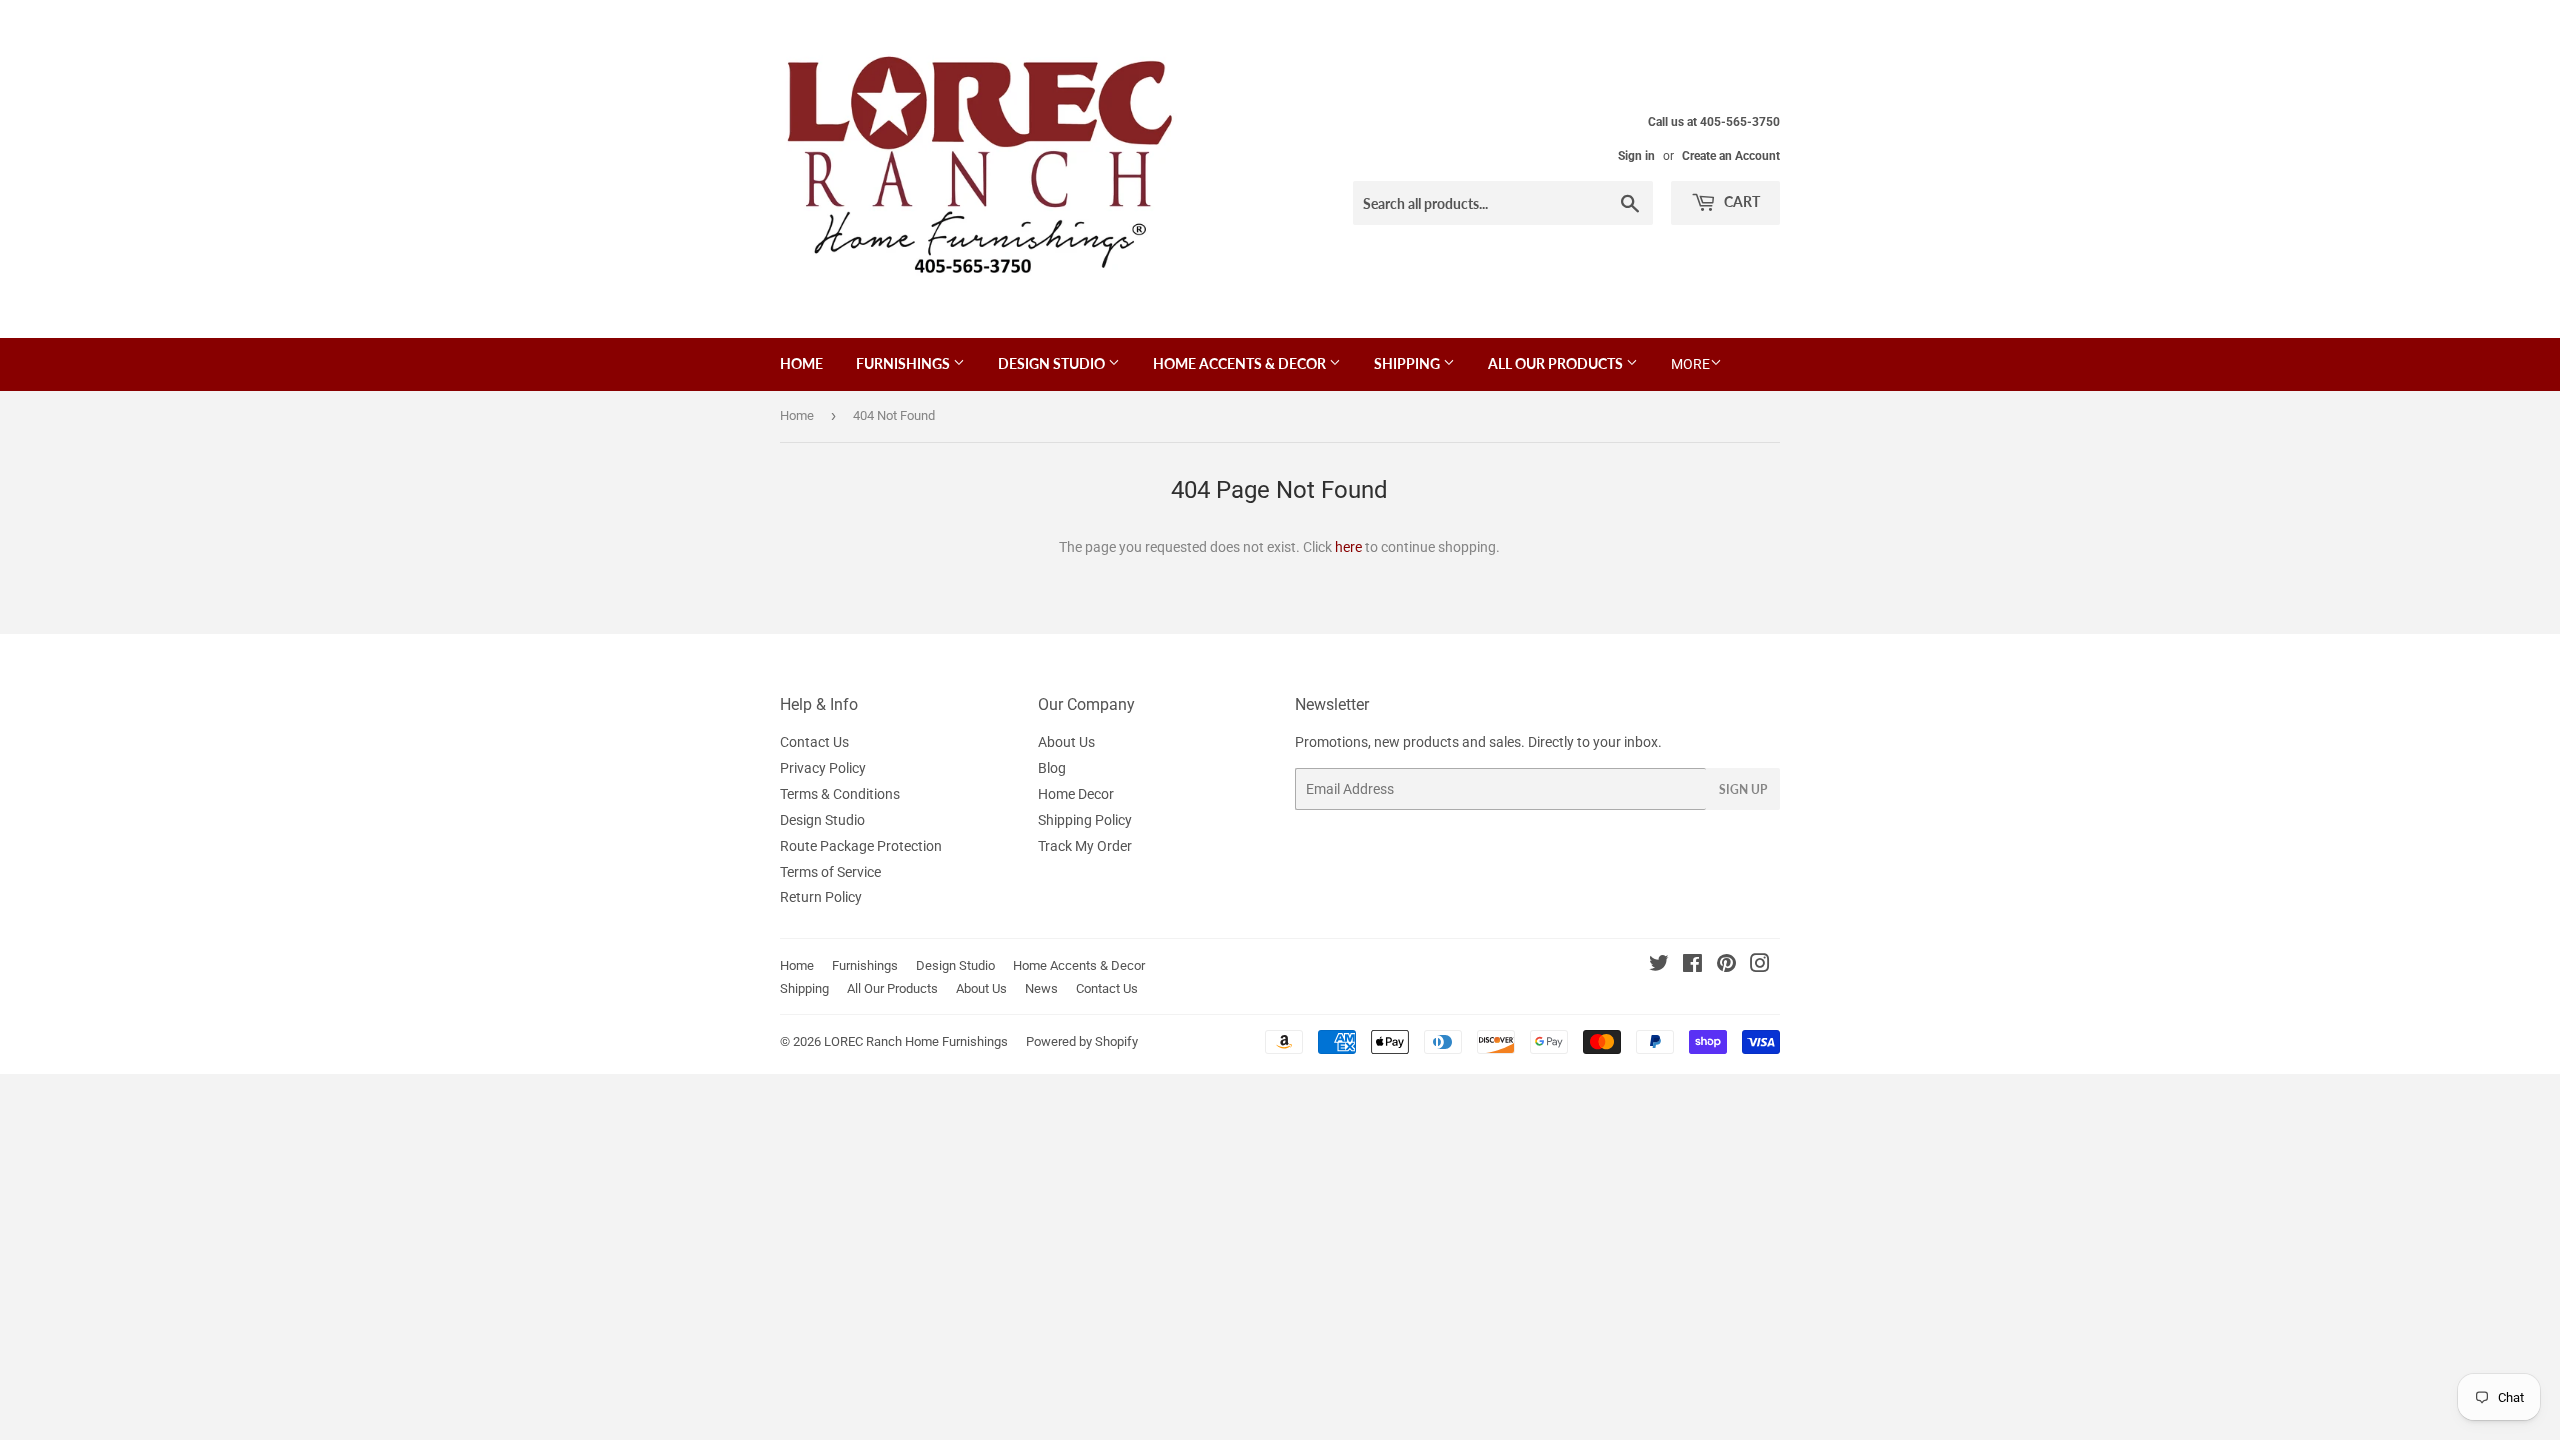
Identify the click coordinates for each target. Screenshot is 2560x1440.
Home (801, 363)
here (1348, 547)
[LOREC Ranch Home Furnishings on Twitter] (1659, 966)
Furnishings (904, 363)
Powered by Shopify (1082, 1041)
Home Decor (1076, 794)
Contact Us (814, 742)
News (1041, 988)
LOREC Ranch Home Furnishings (916, 1041)
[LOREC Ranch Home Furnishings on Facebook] (1692, 966)
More (1690, 364)
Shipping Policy (1085, 820)
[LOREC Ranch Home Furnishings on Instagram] (1760, 966)
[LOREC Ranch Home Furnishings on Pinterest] (1726, 966)
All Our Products (1557, 363)
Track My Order (1085, 846)
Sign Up (1743, 789)
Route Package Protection (861, 846)
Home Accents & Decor (1241, 363)
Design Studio (1053, 363)
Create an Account (1731, 156)
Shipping (1408, 363)
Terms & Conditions (840, 794)
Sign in (1636, 156)
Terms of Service (830, 872)
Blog (1052, 768)
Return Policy (821, 897)
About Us (1066, 742)
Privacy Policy (823, 768)
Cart (1740, 201)
